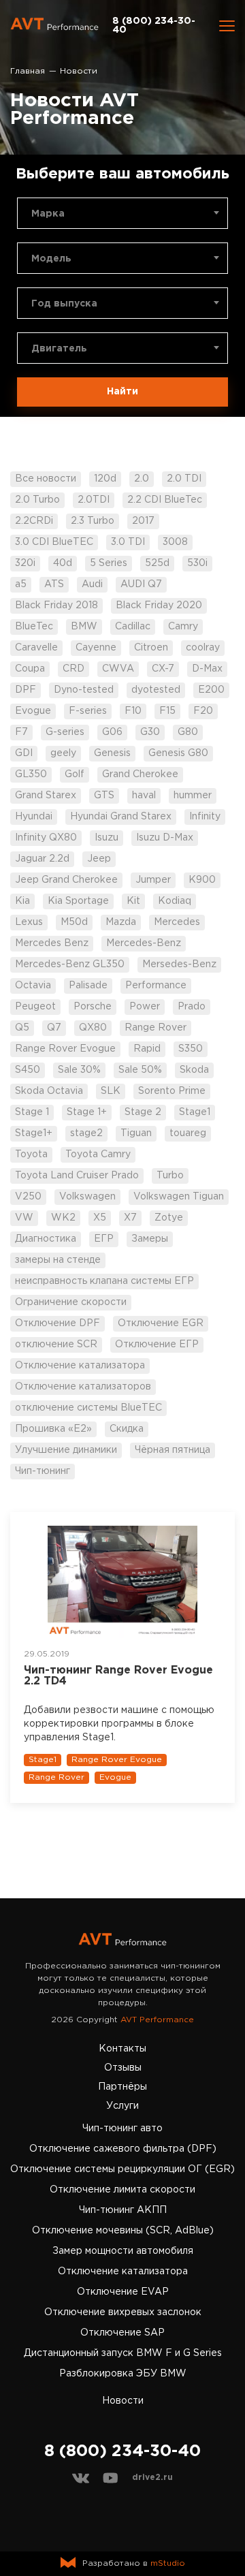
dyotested (156, 690)
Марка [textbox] (48, 214)
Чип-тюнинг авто (122, 2129)
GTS (104, 796)
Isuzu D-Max (165, 838)
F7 (21, 732)
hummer (193, 796)
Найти (122, 392)
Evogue (33, 711)
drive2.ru (152, 2478)
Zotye (169, 1218)
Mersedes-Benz (179, 964)
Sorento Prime (172, 1091)
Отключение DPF (58, 1323)
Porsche (93, 1007)
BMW (84, 627)
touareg (188, 1133)
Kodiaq (175, 901)
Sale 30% (79, 1070)
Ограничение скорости (71, 1302)
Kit (133, 901)
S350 (191, 1049)
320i (25, 563)
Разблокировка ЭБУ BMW (123, 2374)
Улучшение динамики (66, 1450)
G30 (150, 732)
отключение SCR (56, 1345)
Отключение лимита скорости (122, 2190)
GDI (24, 753)
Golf (75, 774)
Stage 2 (143, 1112)
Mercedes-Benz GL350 (70, 964)
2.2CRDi (34, 521)
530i (197, 563)
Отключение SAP (122, 2333)
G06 (112, 732)
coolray (203, 648)
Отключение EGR (161, 1323)
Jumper (153, 880)
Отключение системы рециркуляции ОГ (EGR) (122, 2169)
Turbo (170, 1176)
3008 (175, 542)
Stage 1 (32, 1112)
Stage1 (195, 1112)
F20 (203, 711)
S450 (28, 1070)
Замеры (150, 1239)
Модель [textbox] (51, 259)
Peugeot (35, 1007)
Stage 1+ (87, 1112)
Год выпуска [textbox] (64, 304)
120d (105, 479)
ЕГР (104, 1239)
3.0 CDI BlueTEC (54, 542)
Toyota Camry (98, 1155)
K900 (202, 880)
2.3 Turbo (93, 521)
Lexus (29, 922)
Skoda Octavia (49, 1091)
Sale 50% (140, 1070)
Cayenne (96, 648)
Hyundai (34, 817)
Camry (183, 627)
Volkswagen (87, 1197)
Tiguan (136, 1133)
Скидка (127, 1429)
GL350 (31, 774)
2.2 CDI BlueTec (165, 500)
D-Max (207, 669)
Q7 (54, 1028)
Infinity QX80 (46, 838)
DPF (26, 690)
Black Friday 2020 (159, 606)
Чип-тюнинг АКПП (123, 2210)
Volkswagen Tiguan (179, 1197)
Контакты (122, 2049)
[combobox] (122, 213)
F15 (167, 711)
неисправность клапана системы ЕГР (104, 1281)
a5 (21, 584)
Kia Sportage (78, 901)
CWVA (118, 669)
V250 (28, 1197)
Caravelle (36, 648)
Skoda (194, 1070)
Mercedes (177, 922)
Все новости (46, 479)
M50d (74, 922)
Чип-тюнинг (43, 1471)
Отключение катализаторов (83, 1387)
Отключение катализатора (80, 1366)
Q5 (22, 1028)
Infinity (205, 817)
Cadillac (133, 627)
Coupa (30, 669)
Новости (123, 2401)
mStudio (168, 2563)
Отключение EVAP (123, 2292)
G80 (188, 732)
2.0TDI (94, 500)
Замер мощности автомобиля (123, 2251)
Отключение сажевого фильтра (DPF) (123, 2149)
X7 (130, 1218)
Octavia (33, 986)
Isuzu (107, 838)
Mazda (121, 922)
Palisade (88, 986)
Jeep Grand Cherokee (66, 880)
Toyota (31, 1155)
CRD (73, 669)
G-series (65, 732)
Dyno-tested (84, 690)
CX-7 (163, 669)
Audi (92, 584)
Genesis (112, 753)
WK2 (63, 1218)
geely (63, 753)
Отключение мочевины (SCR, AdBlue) (123, 2231)
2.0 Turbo (37, 500)
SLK (111, 1091)
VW (24, 1218)
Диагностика (46, 1239)
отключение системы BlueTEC (88, 1408)
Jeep (99, 859)
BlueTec (34, 627)
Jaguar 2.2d (42, 859)
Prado (192, 1007)
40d (63, 563)
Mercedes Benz (52, 943)
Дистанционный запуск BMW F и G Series (123, 2353)
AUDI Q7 (141, 584)
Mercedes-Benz (144, 943)
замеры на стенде (58, 1260)
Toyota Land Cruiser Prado (77, 1176)
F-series (88, 711)
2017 (143, 521)
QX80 (93, 1028)
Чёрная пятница (173, 1450)
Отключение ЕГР (157, 1345)
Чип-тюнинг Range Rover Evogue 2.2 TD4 (118, 1676)
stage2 (86, 1133)
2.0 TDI (184, 479)
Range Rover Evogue (65, 1049)
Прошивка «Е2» (53, 1429)
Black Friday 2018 (56, 606)
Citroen (151, 648)
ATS (54, 584)
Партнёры (122, 2087)
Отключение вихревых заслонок (123, 2312)
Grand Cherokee (140, 774)
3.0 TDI (128, 542)
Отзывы (123, 2068)
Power (145, 1007)
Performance (156, 986)
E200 (211, 690)
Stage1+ (34, 1133)
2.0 (142, 479)
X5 (100, 1218)
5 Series (109, 563)
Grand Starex (46, 796)
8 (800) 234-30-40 (154, 26)
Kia (22, 901)
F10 (133, 711)
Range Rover (156, 1028)
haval (144, 796)
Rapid (147, 1049)
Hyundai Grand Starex (121, 817)
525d (157, 563)
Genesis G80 (178, 753)
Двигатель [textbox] (59, 349)
